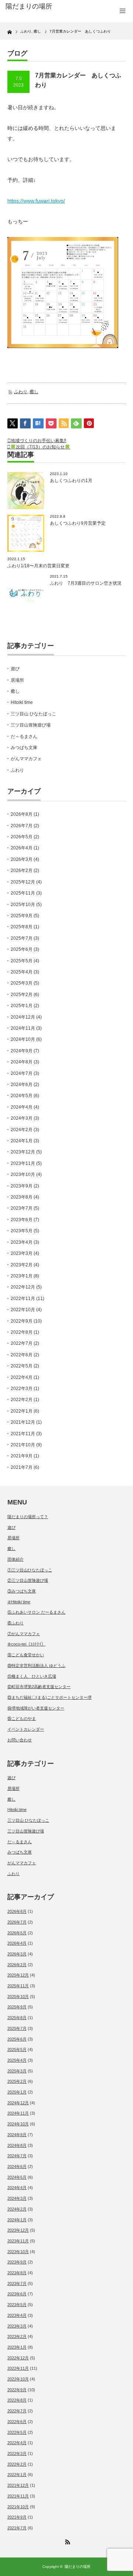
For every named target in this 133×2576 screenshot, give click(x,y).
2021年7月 (22, 1467)
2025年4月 (22, 972)
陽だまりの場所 (78, 2567)
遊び (15, 669)
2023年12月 (23, 1152)
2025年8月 (22, 927)
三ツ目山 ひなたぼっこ (33, 714)
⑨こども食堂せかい (26, 1655)
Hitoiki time (22, 702)
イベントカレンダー (26, 1729)
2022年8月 (22, 1332)
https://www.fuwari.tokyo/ (36, 201)
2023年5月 (22, 1231)
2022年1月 (22, 1411)
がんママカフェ (26, 759)
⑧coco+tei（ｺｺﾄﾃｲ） (26, 1644)
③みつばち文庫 (22, 1591)
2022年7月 (22, 1343)
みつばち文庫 (24, 748)
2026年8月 (22, 814)
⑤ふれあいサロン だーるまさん (36, 1612)
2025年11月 (23, 893)
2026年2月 (22, 871)
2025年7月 (22, 938)
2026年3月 (22, 859)
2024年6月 (22, 1085)
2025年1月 (22, 1006)
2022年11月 (23, 1299)
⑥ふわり (16, 1623)
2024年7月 (22, 1073)
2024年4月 (22, 1107)
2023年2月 (22, 1265)
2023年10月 (23, 1175)
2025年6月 (22, 949)
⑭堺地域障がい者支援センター (36, 1708)
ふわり (21, 392)
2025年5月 (22, 961)
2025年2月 (22, 995)
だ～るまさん (24, 736)
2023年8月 (22, 1197)
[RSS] (66, 2541)
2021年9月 (22, 1456)
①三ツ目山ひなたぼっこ (30, 1570)
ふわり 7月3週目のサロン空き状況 (86, 583)
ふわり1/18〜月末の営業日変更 (38, 566)
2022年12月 (23, 1287)
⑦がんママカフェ (24, 1634)
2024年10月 (23, 1039)
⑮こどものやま (22, 1718)
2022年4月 (22, 1377)
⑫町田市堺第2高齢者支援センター (39, 1687)
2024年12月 (23, 1017)
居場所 (17, 680)
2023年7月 (22, 1208)
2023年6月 (22, 1220)
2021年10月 (23, 1445)
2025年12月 (23, 882)
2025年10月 (23, 905)
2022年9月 (22, 1321)
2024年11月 (23, 1028)
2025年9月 (22, 916)
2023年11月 (23, 1163)
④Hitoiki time (19, 1602)
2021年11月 (23, 1434)
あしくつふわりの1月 (71, 481)
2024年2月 (22, 1130)
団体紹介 (16, 1559)
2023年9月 (22, 1186)
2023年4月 (22, 1242)
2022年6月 (22, 1355)
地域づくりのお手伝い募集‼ (38, 441)
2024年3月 (22, 1118)
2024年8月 (22, 1062)
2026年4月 (22, 848)
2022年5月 (22, 1366)
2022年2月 (22, 1400)
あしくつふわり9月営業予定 (78, 523)
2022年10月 (23, 1310)
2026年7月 (22, 826)
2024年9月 (22, 1051)
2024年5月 (22, 1096)
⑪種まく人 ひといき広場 (32, 1676)
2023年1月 (22, 1276)
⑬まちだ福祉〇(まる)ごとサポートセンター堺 (50, 1697)
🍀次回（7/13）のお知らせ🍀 (40, 447)
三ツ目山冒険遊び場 (31, 725)
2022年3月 (22, 1389)
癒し (34, 392)
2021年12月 (23, 1422)
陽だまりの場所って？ (28, 1517)
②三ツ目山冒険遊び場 (28, 1580)
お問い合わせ (20, 1740)
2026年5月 (22, 837)
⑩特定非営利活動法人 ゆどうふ (36, 1665)
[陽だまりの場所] (32, 7)
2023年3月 (22, 1253)
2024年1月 (22, 1141)
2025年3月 (22, 983)
